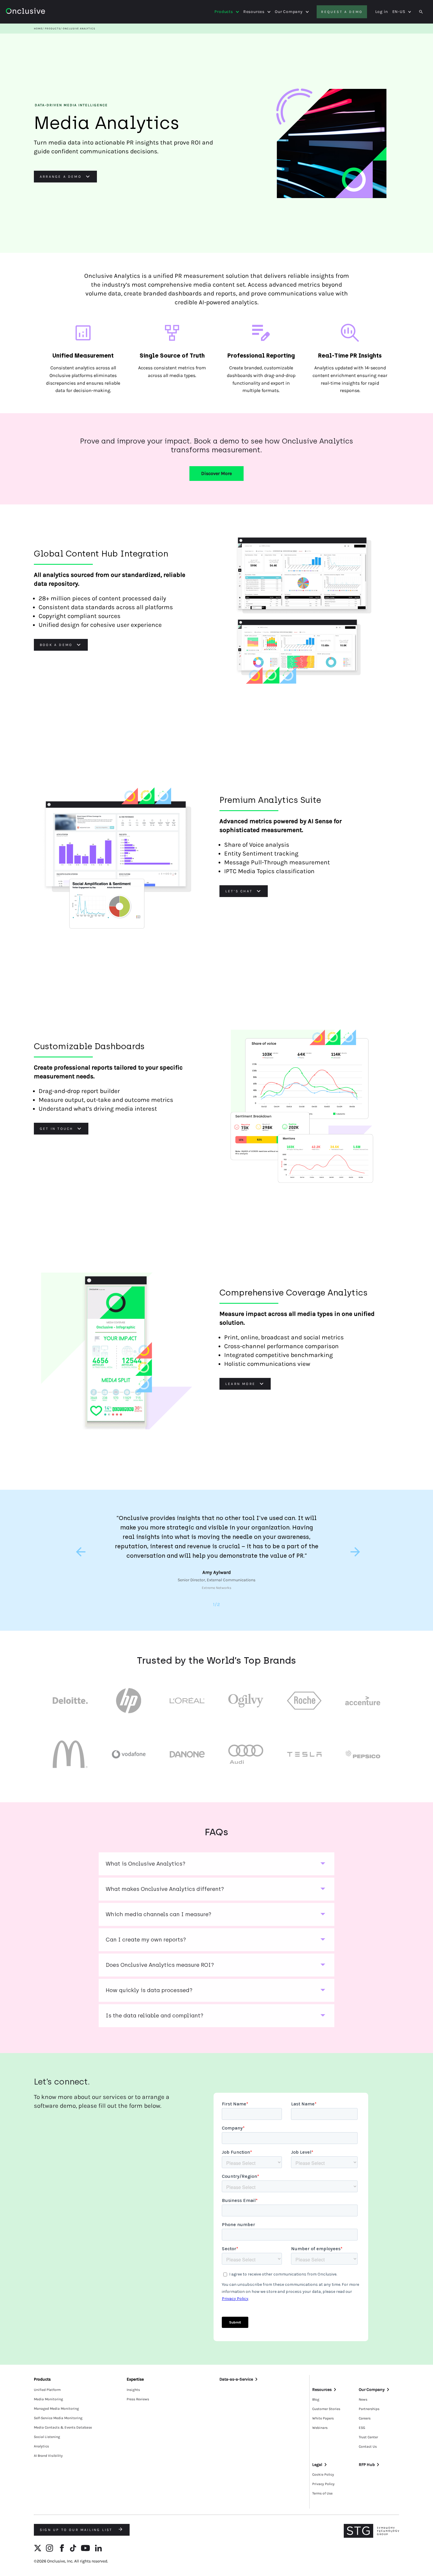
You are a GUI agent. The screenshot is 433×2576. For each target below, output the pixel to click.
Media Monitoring (48, 2399)
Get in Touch (56, 1129)
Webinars (320, 2428)
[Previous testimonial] (79, 1552)
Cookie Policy (323, 2474)
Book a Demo (56, 645)
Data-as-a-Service (236, 2379)
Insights (133, 2390)
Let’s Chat (239, 891)
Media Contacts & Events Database (63, 2427)
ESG (362, 2428)
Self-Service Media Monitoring (58, 2418)
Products (224, 12)
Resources (254, 12)
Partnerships (369, 2409)
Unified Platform (47, 2390)
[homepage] (42, 12)
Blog (316, 2399)
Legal (317, 2465)
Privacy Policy (323, 2484)
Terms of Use (322, 2493)
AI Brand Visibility (48, 2456)
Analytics (41, 2446)
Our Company (289, 12)
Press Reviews (138, 2399)
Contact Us (368, 2447)
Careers (365, 2418)
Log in (382, 12)
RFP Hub (367, 2465)
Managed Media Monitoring (56, 2409)
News (363, 2399)
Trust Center (368, 2437)
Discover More (216, 473)
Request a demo (342, 12)
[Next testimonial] (354, 1552)
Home (38, 29)
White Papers (323, 2418)
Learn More (240, 1384)
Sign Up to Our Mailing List (77, 2530)
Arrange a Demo (61, 177)
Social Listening (47, 2437)
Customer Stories (326, 2409)
